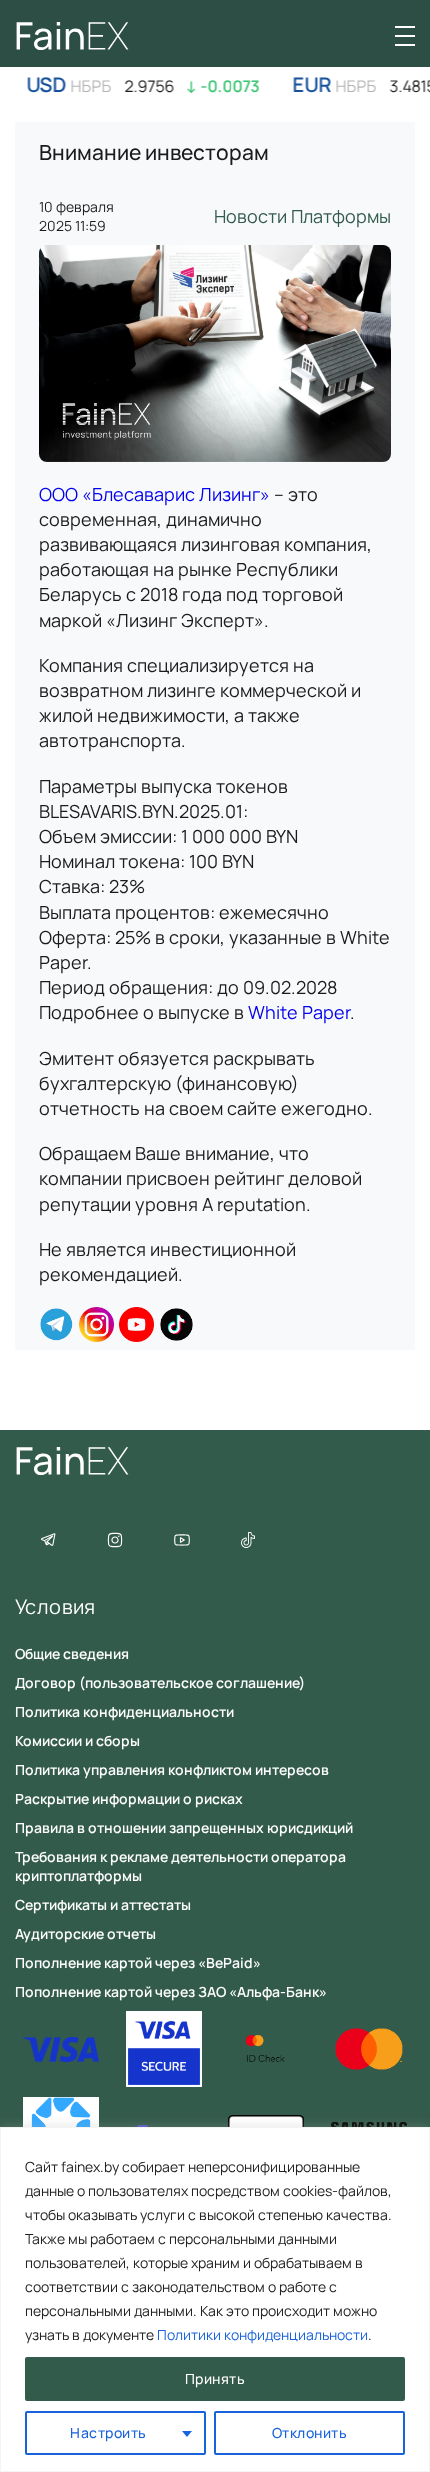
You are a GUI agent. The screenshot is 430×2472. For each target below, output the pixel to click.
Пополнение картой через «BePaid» (138, 1962)
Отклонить (310, 2432)
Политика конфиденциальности (124, 1711)
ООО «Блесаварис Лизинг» (154, 494)
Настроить (108, 2432)
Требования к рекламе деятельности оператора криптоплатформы (180, 1866)
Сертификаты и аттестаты (103, 1904)
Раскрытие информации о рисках (129, 1798)
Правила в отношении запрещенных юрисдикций (184, 1827)
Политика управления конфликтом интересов (172, 1769)
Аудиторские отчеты (85, 1933)
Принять (215, 2378)
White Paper (299, 1012)
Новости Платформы (302, 216)
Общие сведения (72, 1653)
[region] (215, 2299)
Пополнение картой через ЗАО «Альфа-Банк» (171, 1991)
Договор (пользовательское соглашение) (160, 1682)
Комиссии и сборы (77, 1740)
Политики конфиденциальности (262, 2334)
